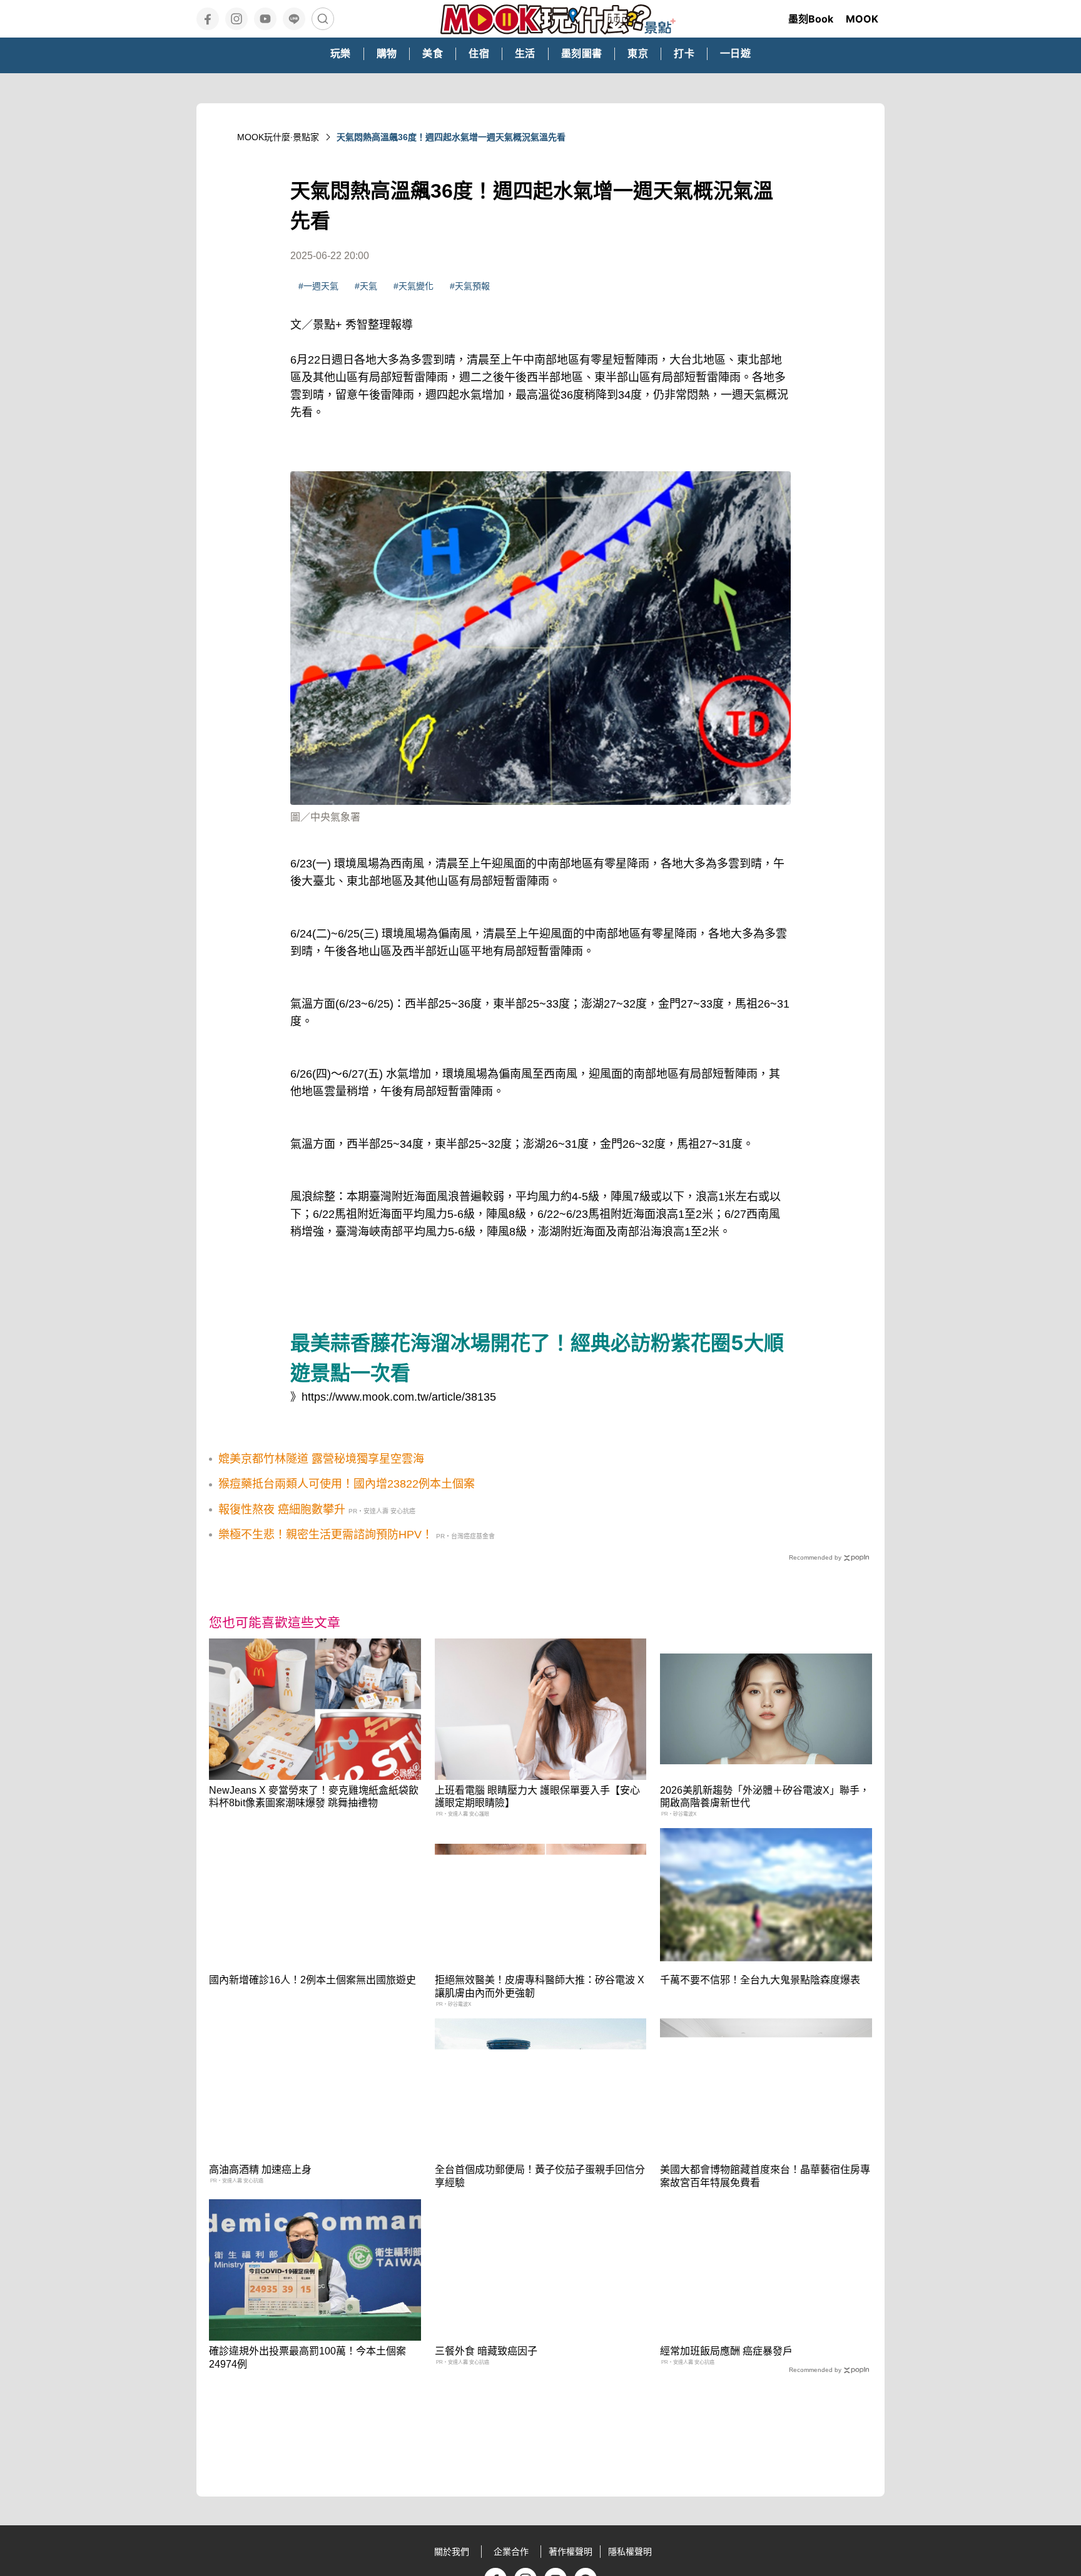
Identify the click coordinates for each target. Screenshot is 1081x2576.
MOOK (862, 19)
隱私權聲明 (630, 2552)
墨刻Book (811, 19)
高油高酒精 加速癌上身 (260, 2170)
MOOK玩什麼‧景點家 (278, 137)
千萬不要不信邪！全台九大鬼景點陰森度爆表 (760, 1980)
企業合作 (511, 2552)
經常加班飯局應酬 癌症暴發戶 (726, 2351)
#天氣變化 (414, 286)
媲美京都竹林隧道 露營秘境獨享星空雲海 (321, 1459)
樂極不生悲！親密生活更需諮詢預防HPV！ (326, 1535)
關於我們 (452, 2552)
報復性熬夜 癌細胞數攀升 (282, 1510)
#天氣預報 (470, 286)
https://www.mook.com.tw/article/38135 (399, 1397)
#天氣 (366, 286)
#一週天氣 (318, 286)
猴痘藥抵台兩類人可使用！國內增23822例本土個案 (347, 1484)
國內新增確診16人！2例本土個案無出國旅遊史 (312, 1980)
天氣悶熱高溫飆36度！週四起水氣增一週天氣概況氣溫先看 (451, 137)
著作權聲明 (571, 2552)
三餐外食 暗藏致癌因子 (486, 2351)
